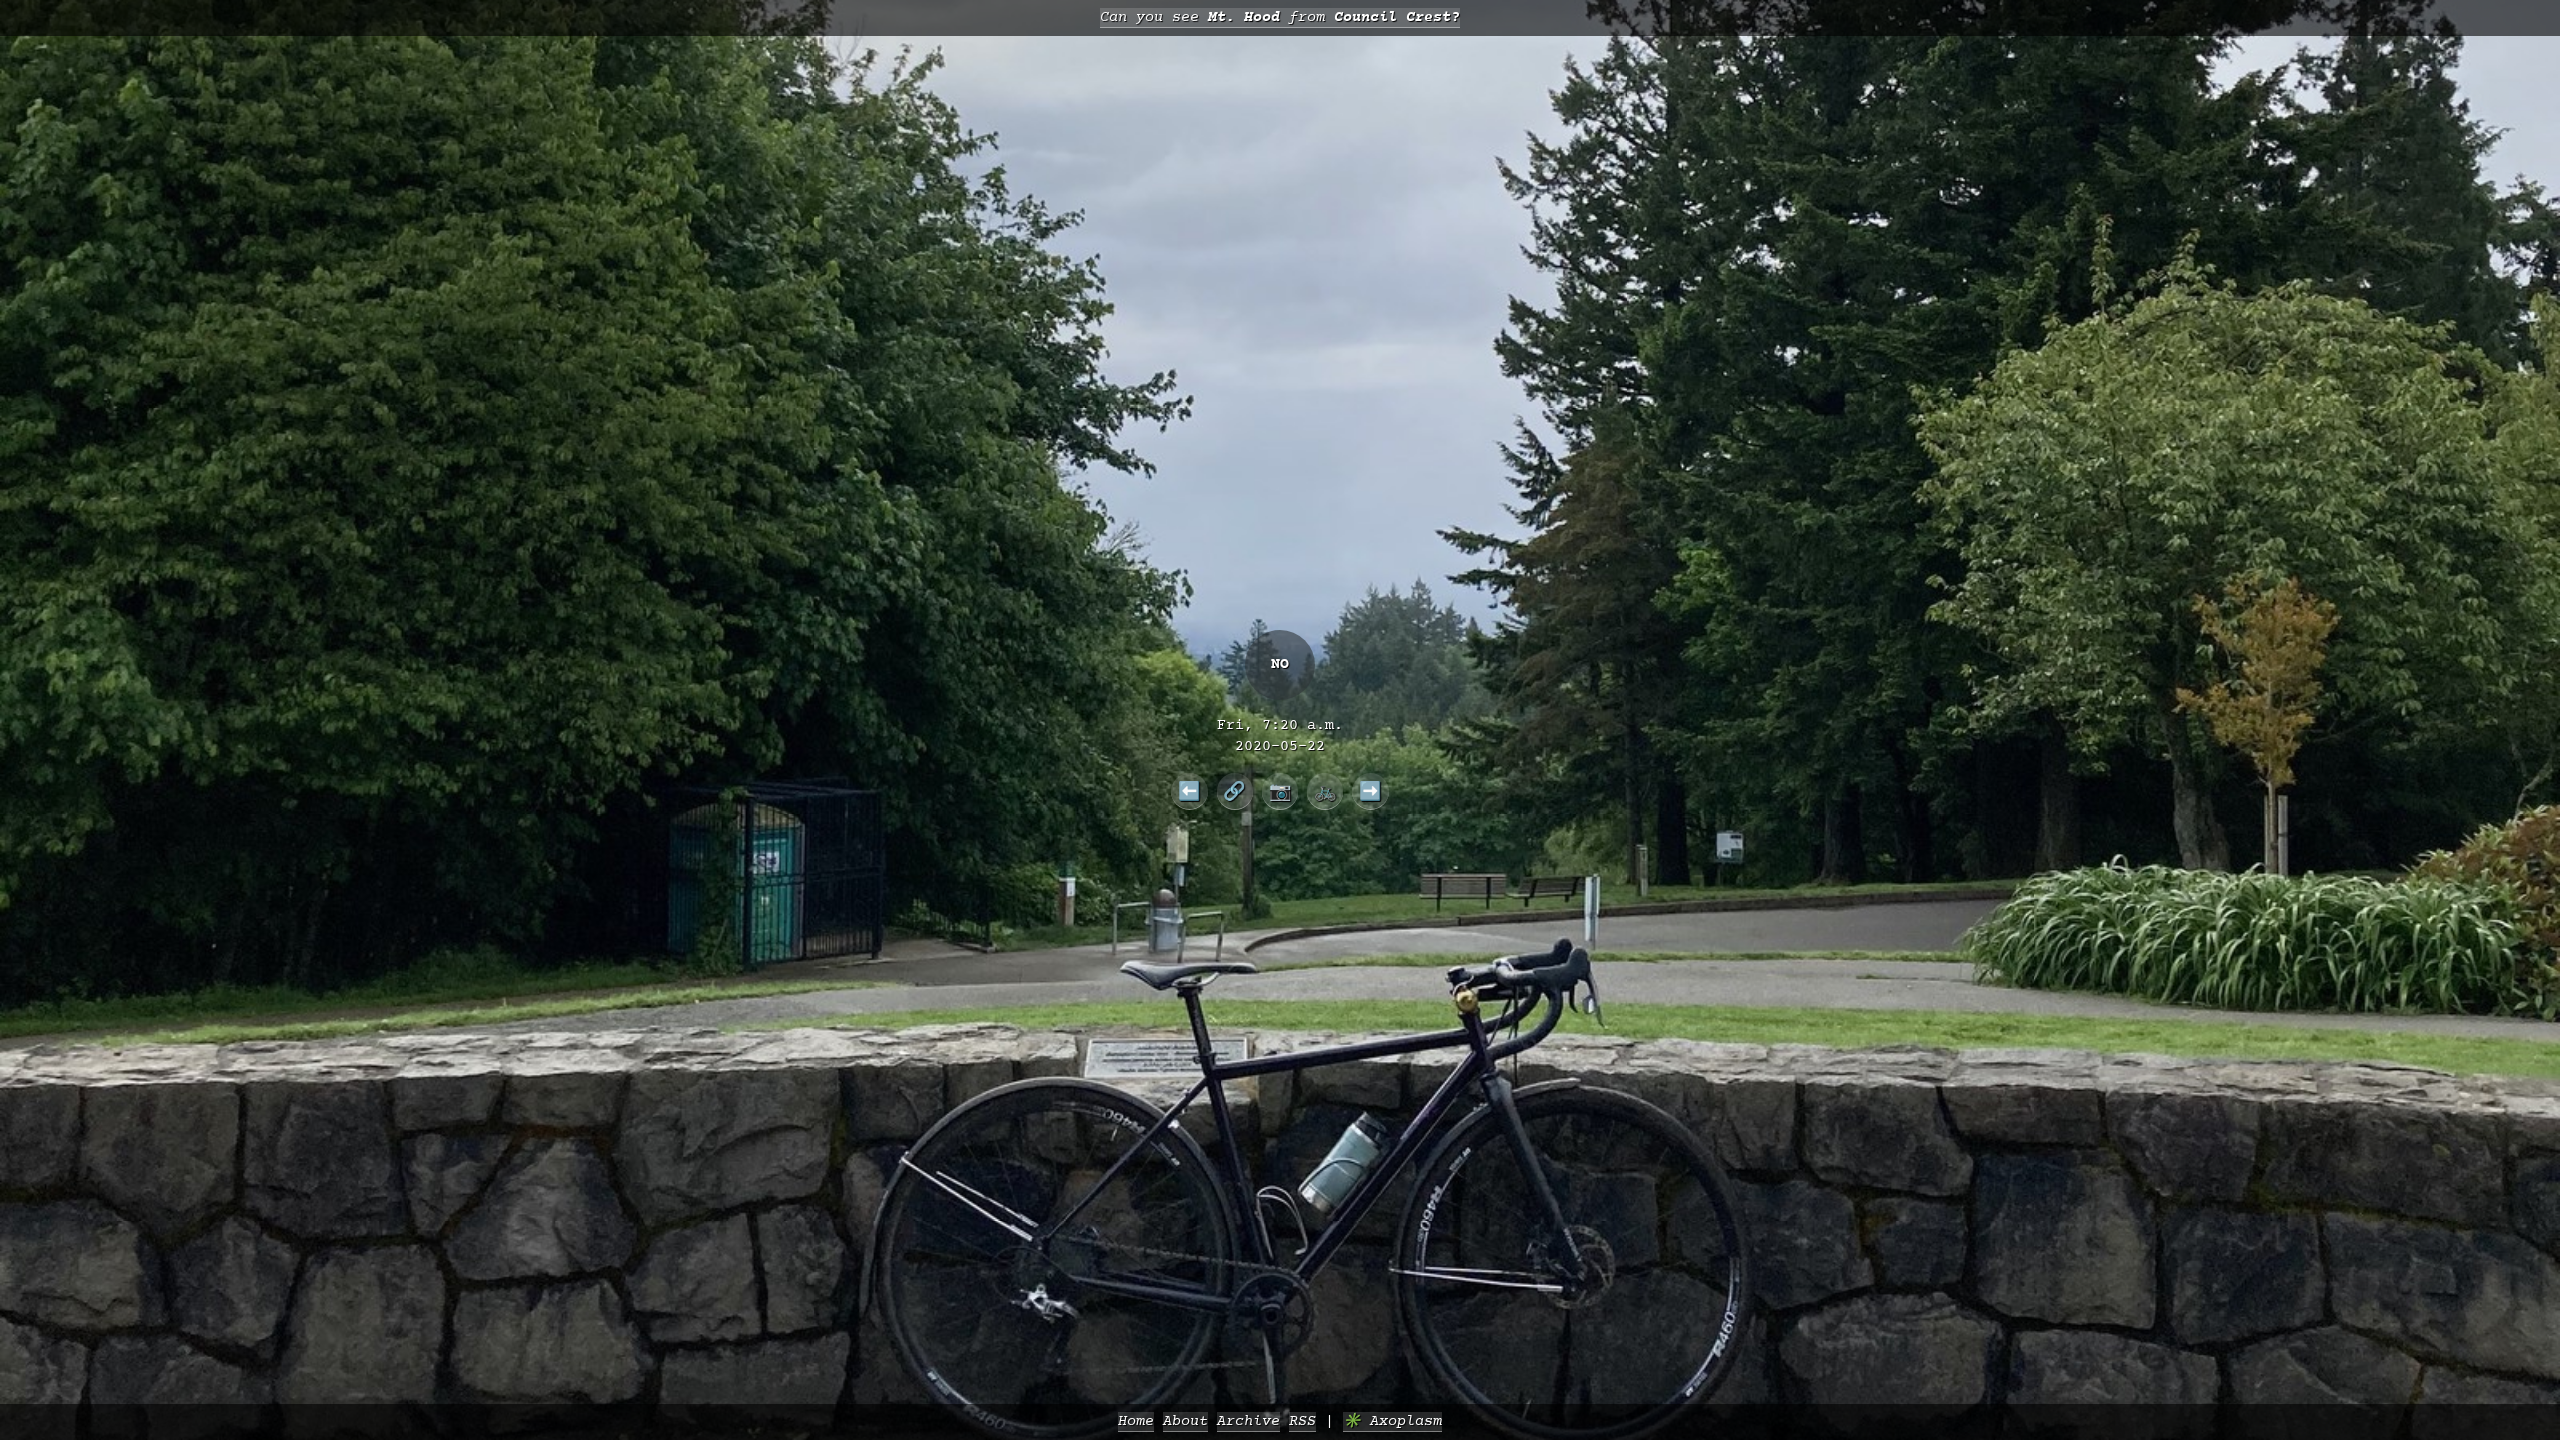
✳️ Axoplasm (1392, 1421)
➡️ (1370, 791)
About (1185, 1421)
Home (1136, 1421)
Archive (1248, 1421)
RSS (1302, 1421)
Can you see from (1280, 17)
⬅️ (1189, 791)
